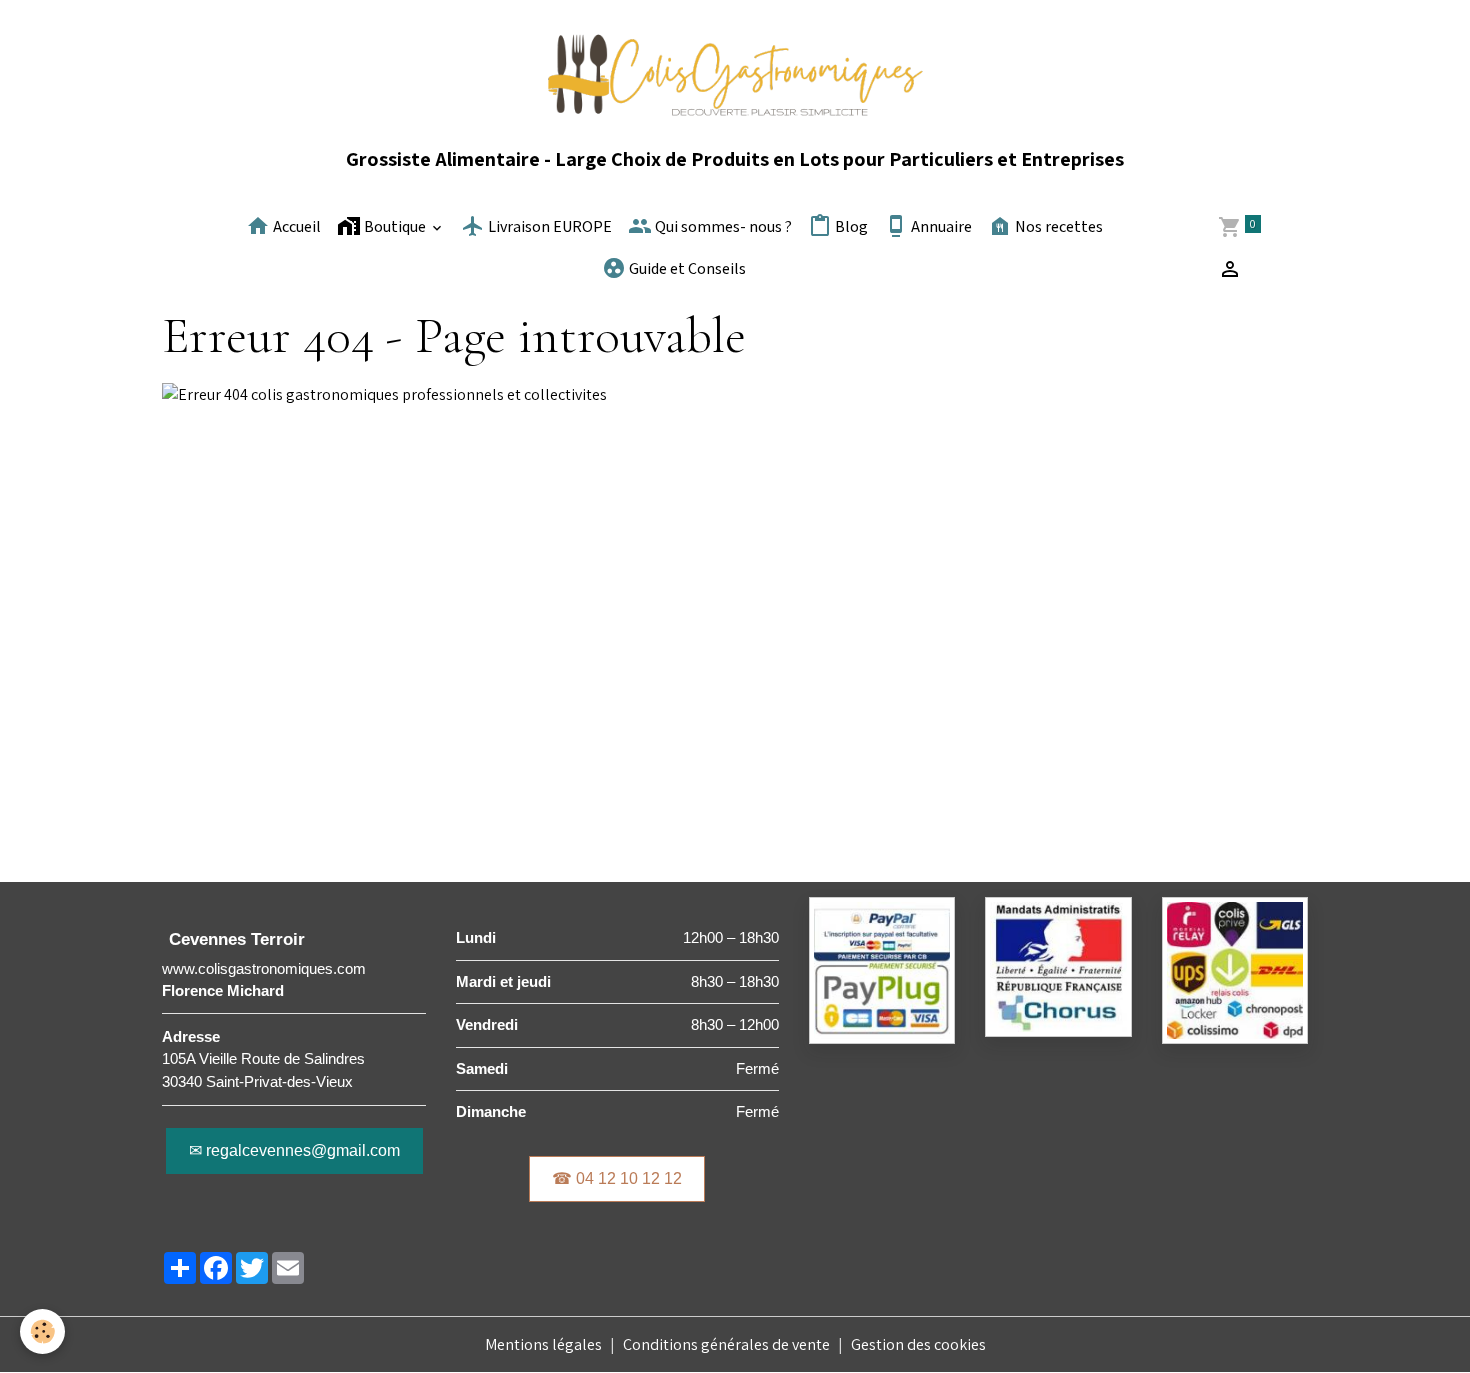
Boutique (395, 227)
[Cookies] (42, 1331)
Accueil (295, 227)
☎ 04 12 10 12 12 (617, 1178)
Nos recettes (1057, 227)
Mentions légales (543, 1344)
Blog (850, 227)
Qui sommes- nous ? (722, 227)
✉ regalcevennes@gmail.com (294, 1150)
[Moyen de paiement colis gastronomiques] (882, 969)
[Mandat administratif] (1058, 965)
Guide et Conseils (686, 269)
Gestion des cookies (918, 1344)
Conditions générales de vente (726, 1344)
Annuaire (940, 227)
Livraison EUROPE (548, 227)
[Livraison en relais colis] (1235, 969)
